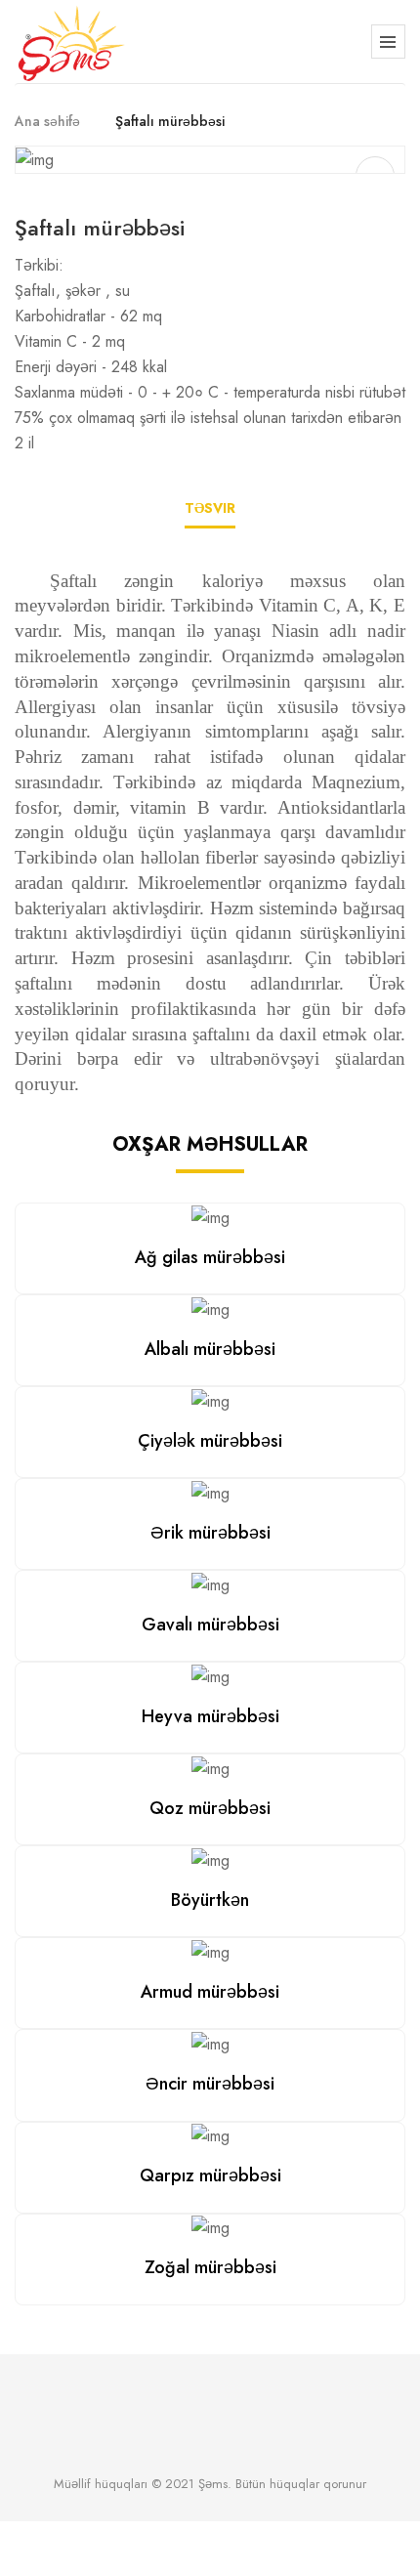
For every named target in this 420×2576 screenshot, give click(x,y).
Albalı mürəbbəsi (210, 1349)
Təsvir (210, 508)
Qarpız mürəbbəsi (210, 2175)
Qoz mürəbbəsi (210, 1808)
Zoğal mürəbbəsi (210, 2267)
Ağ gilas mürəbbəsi (210, 1257)
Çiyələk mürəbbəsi (210, 1441)
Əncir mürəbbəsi (210, 2084)
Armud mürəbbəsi (210, 1992)
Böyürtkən (210, 1900)
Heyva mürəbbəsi (210, 1716)
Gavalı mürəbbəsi (210, 1625)
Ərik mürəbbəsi (210, 1533)
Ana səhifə (47, 121)
